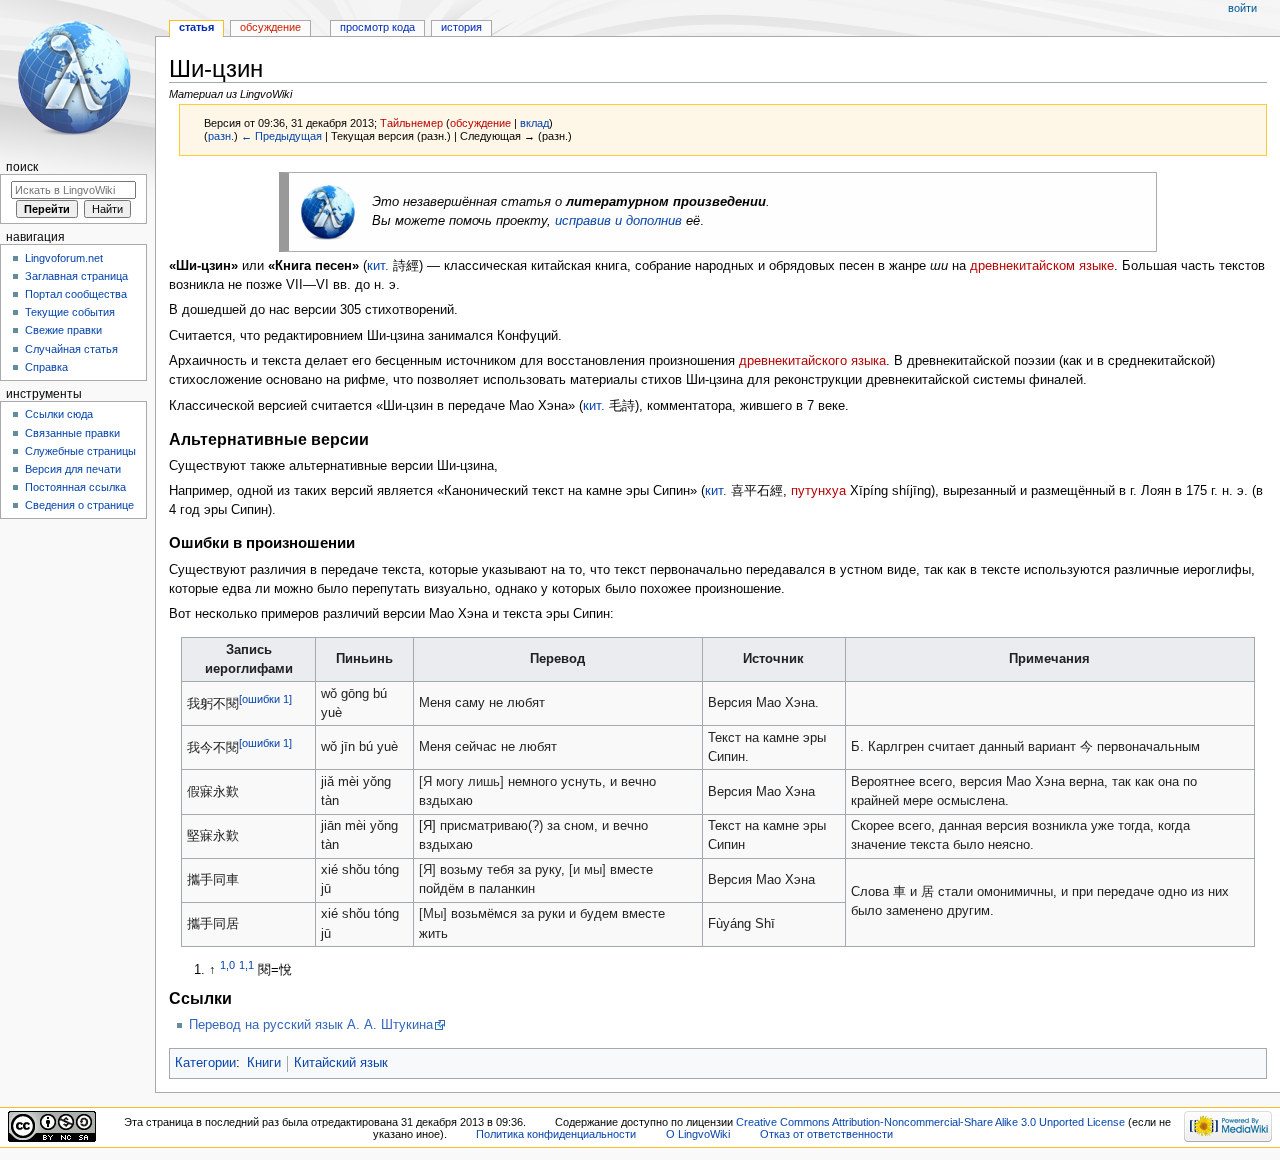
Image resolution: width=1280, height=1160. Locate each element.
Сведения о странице (79, 505)
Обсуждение (270, 27)
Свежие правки (63, 330)
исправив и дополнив (618, 221)
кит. (378, 266)
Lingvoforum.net (64, 258)
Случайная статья (71, 349)
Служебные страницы (80, 451)
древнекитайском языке (1042, 266)
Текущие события (70, 312)
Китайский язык (341, 1063)
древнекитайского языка (812, 361)
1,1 (246, 965)
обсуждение (480, 123)
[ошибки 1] (265, 699)
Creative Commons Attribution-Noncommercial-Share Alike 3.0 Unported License (930, 1122)
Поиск (22, 167)
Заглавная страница (76, 276)
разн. (221, 136)
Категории (205, 1063)
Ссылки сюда (59, 414)
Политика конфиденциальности (556, 1134)
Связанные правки (72, 433)
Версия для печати (73, 469)
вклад (534, 123)
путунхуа (818, 491)
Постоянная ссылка (75, 487)
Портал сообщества (76, 294)
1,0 (227, 965)
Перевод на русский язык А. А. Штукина (311, 1025)
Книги (264, 1063)
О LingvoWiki (698, 1134)
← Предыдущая (281, 136)
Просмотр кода (377, 27)
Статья (196, 27)
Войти (1242, 8)
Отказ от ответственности (826, 1134)
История (461, 27)
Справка (46, 367)
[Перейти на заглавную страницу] (77, 77)
